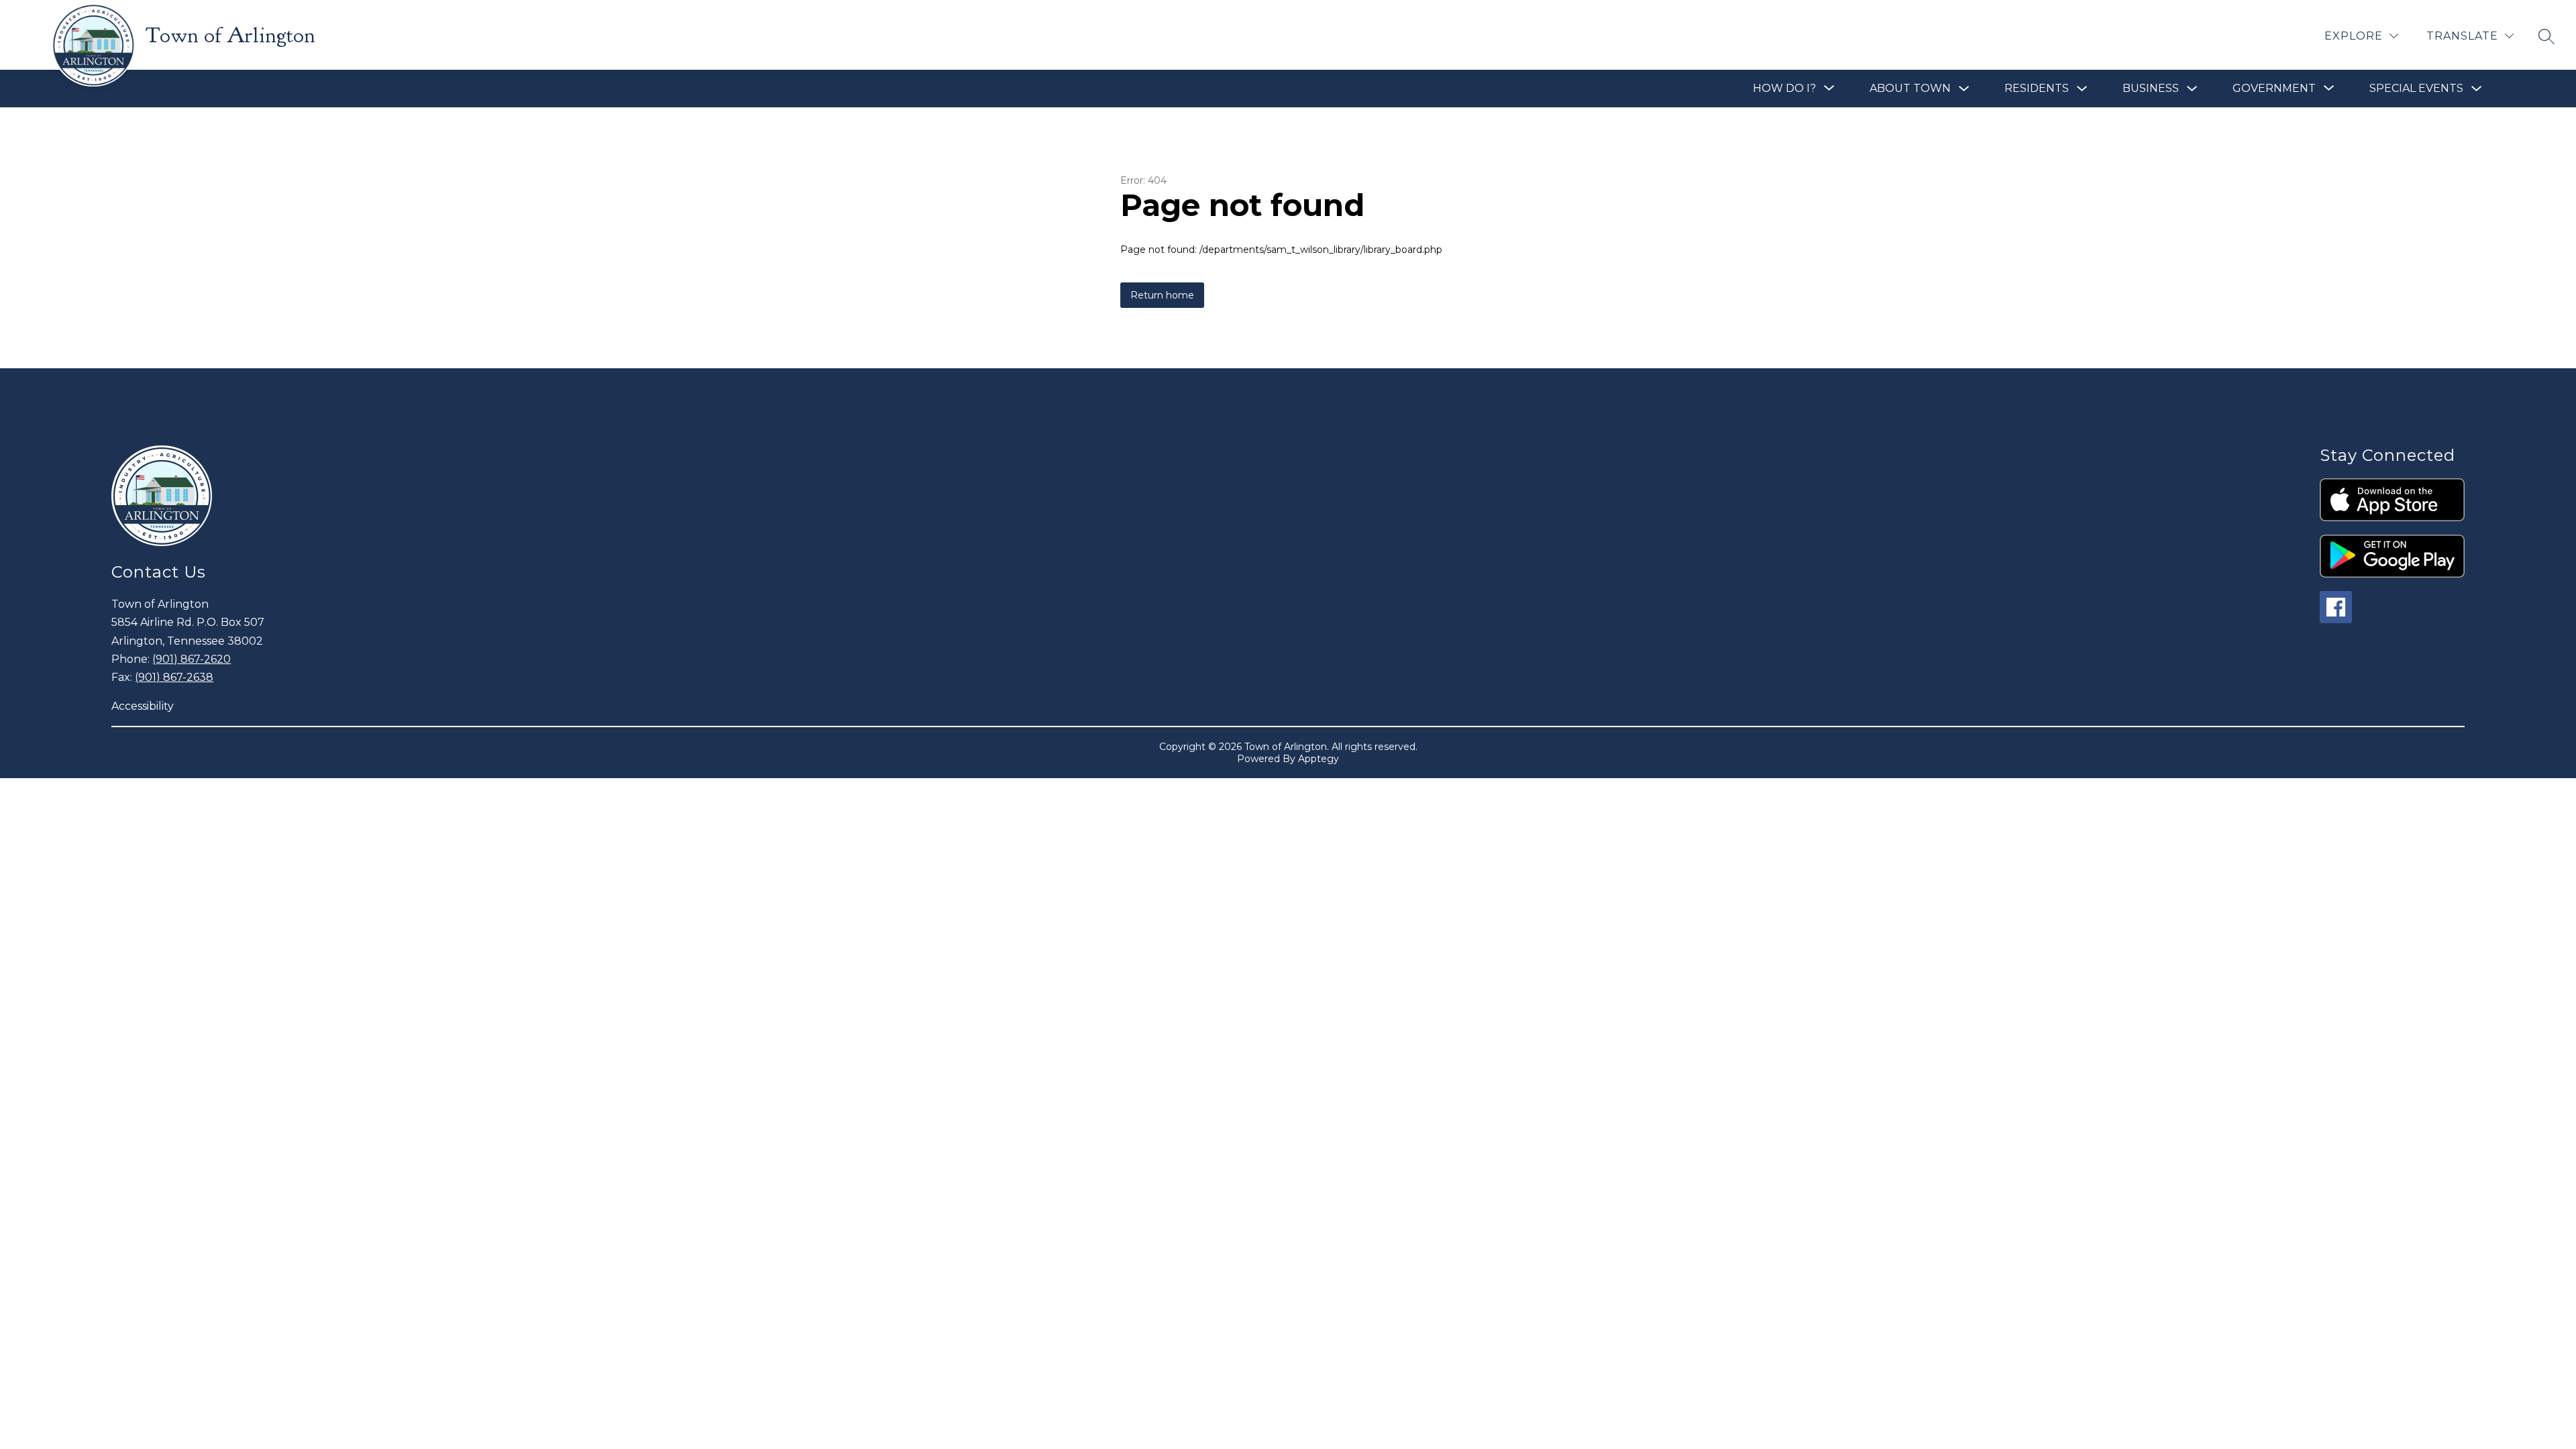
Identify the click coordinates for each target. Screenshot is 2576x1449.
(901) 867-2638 (174, 677)
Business (2151, 88)
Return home (1162, 295)
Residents (2037, 88)
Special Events (2416, 88)
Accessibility (143, 706)
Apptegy (1319, 759)
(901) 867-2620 (192, 659)
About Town (1910, 88)
